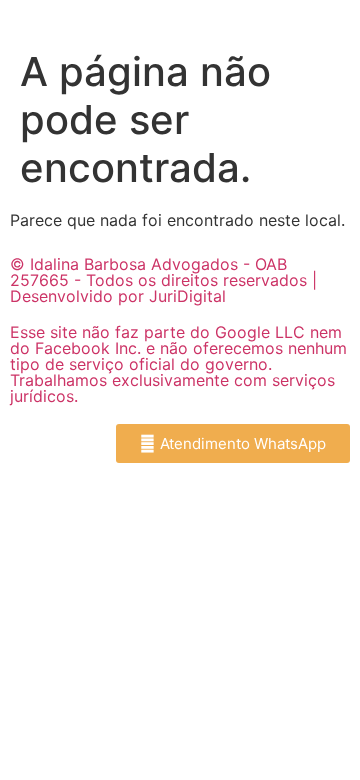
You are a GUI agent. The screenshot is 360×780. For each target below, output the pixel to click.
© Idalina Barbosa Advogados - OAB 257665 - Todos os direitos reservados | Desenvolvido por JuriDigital (163, 280)
